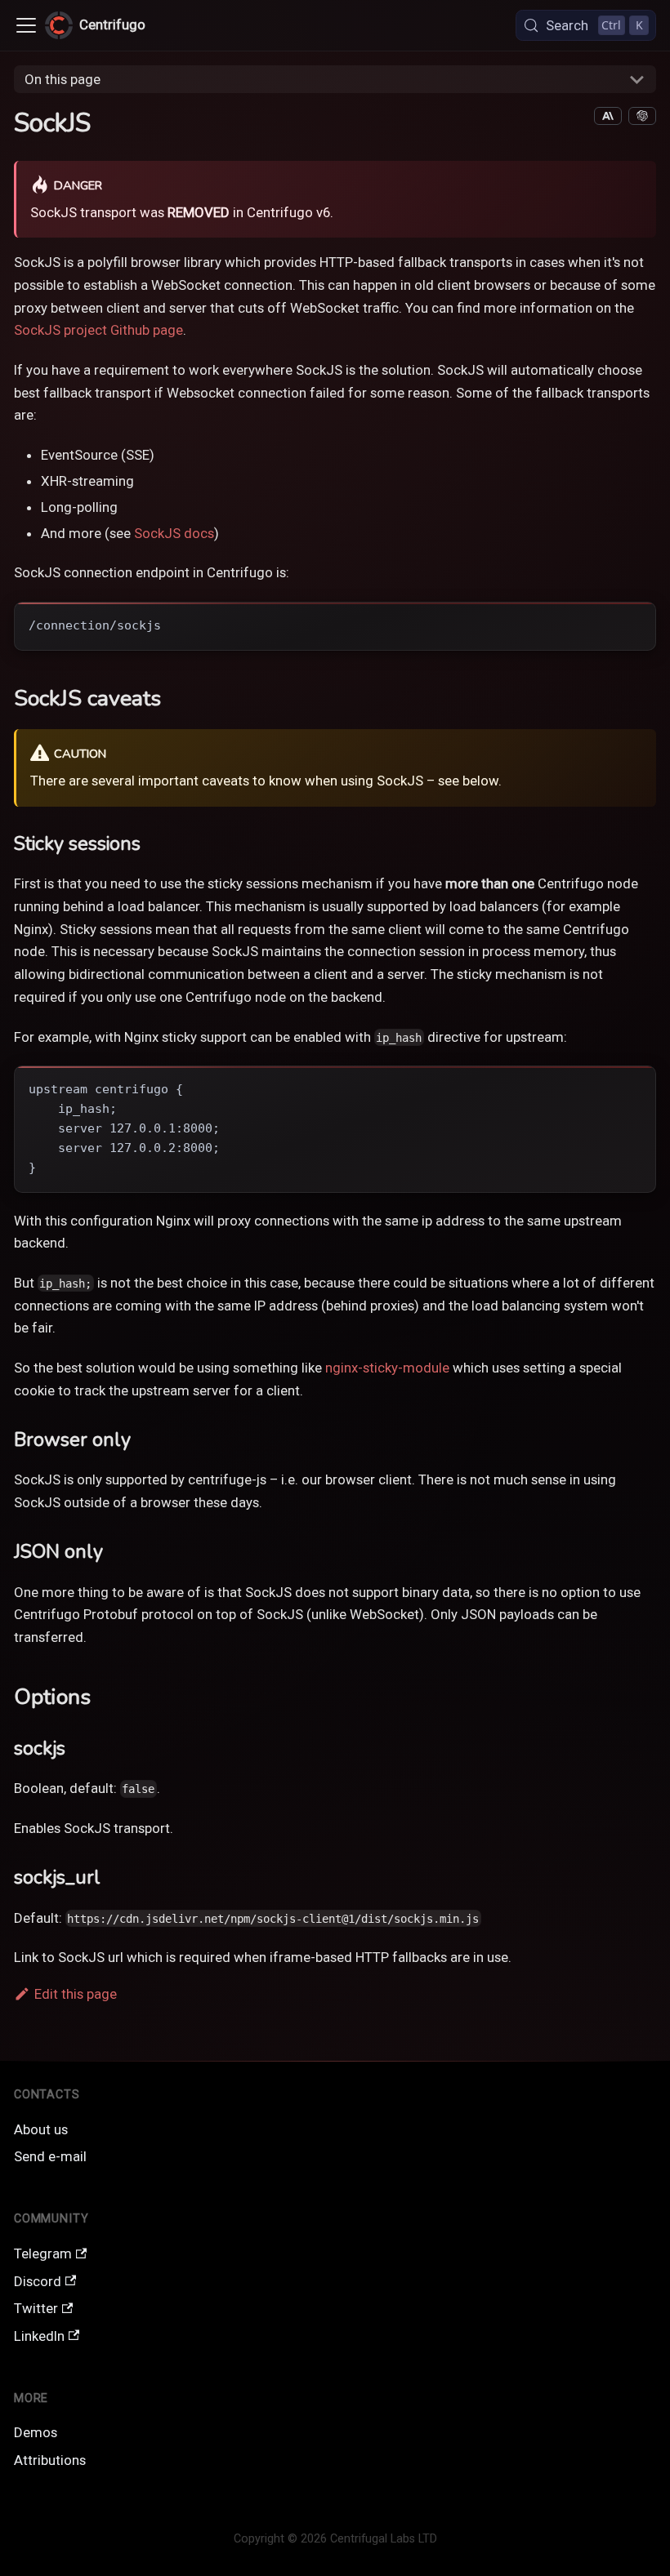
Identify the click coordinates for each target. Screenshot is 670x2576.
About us (41, 2129)
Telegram (43, 2253)
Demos (36, 2432)
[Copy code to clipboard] (634, 624)
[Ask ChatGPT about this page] (642, 116)
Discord (38, 2281)
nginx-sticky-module (387, 1368)
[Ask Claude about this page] (608, 116)
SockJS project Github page (98, 330)
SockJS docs (174, 533)
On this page (63, 79)
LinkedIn (39, 2336)
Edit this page (76, 1994)
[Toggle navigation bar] (26, 25)
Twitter (36, 2308)
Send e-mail (50, 2156)
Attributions (50, 2460)
